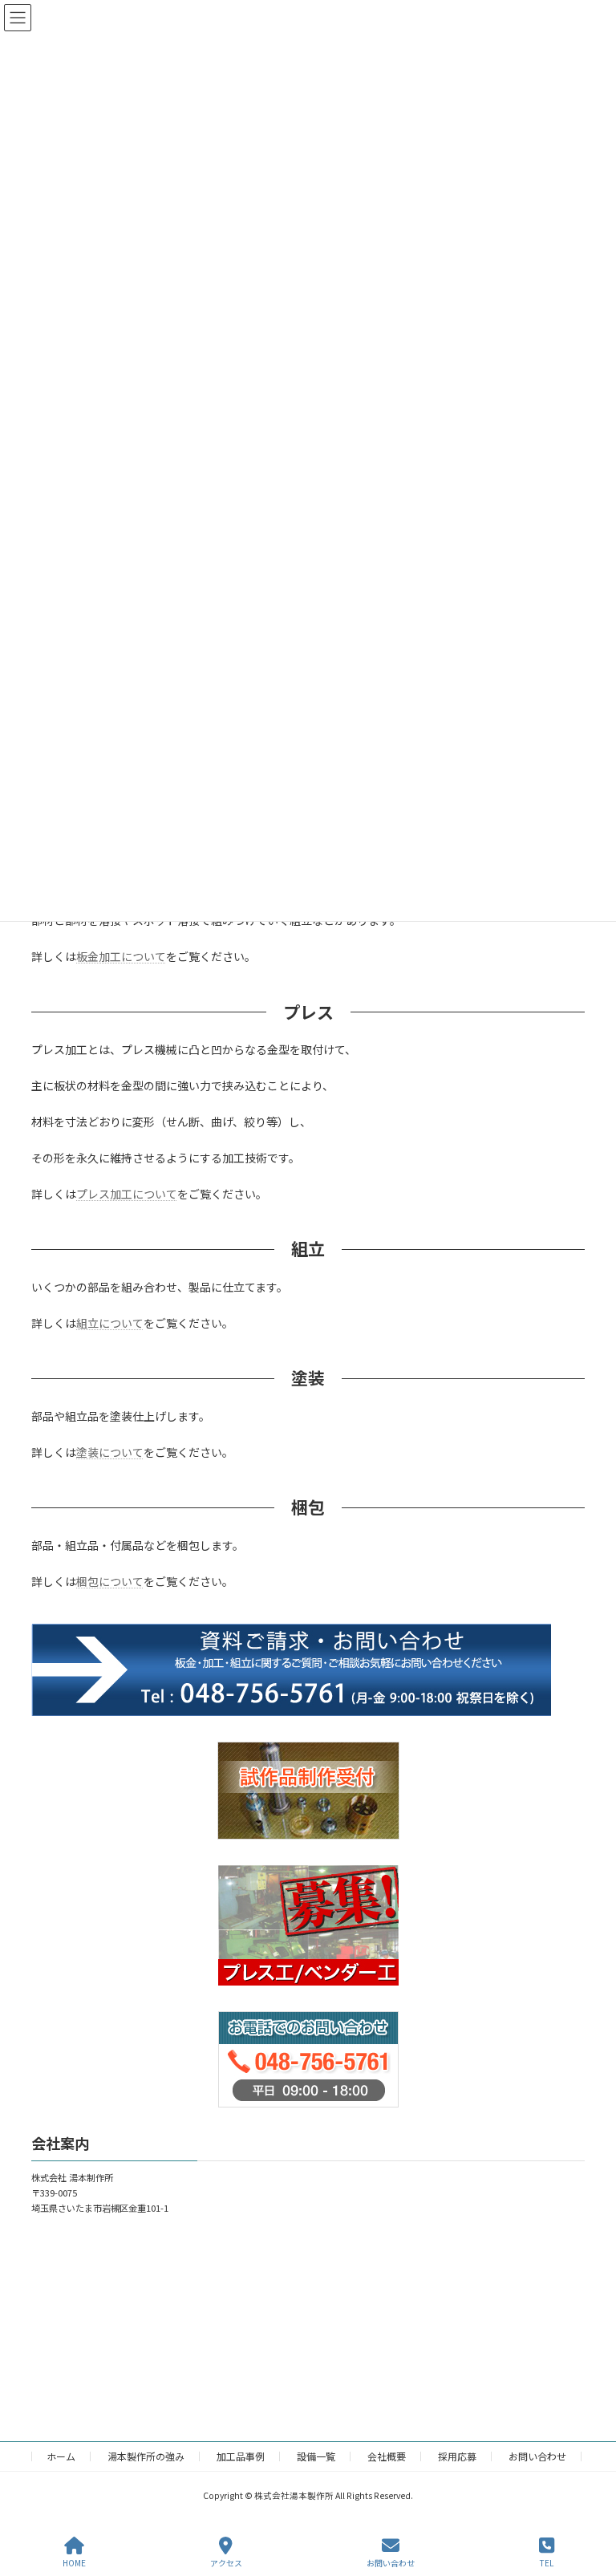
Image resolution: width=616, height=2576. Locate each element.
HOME (74, 2562)
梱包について (110, 1581)
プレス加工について (127, 1194)
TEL (547, 2562)
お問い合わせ (537, 2456)
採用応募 (457, 2456)
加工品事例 (241, 2456)
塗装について (110, 1452)
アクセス (226, 2562)
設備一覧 (316, 2456)
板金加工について (121, 956)
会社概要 (387, 2456)
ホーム (61, 2456)
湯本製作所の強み (146, 2456)
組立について (110, 1323)
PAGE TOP (590, 2503)
